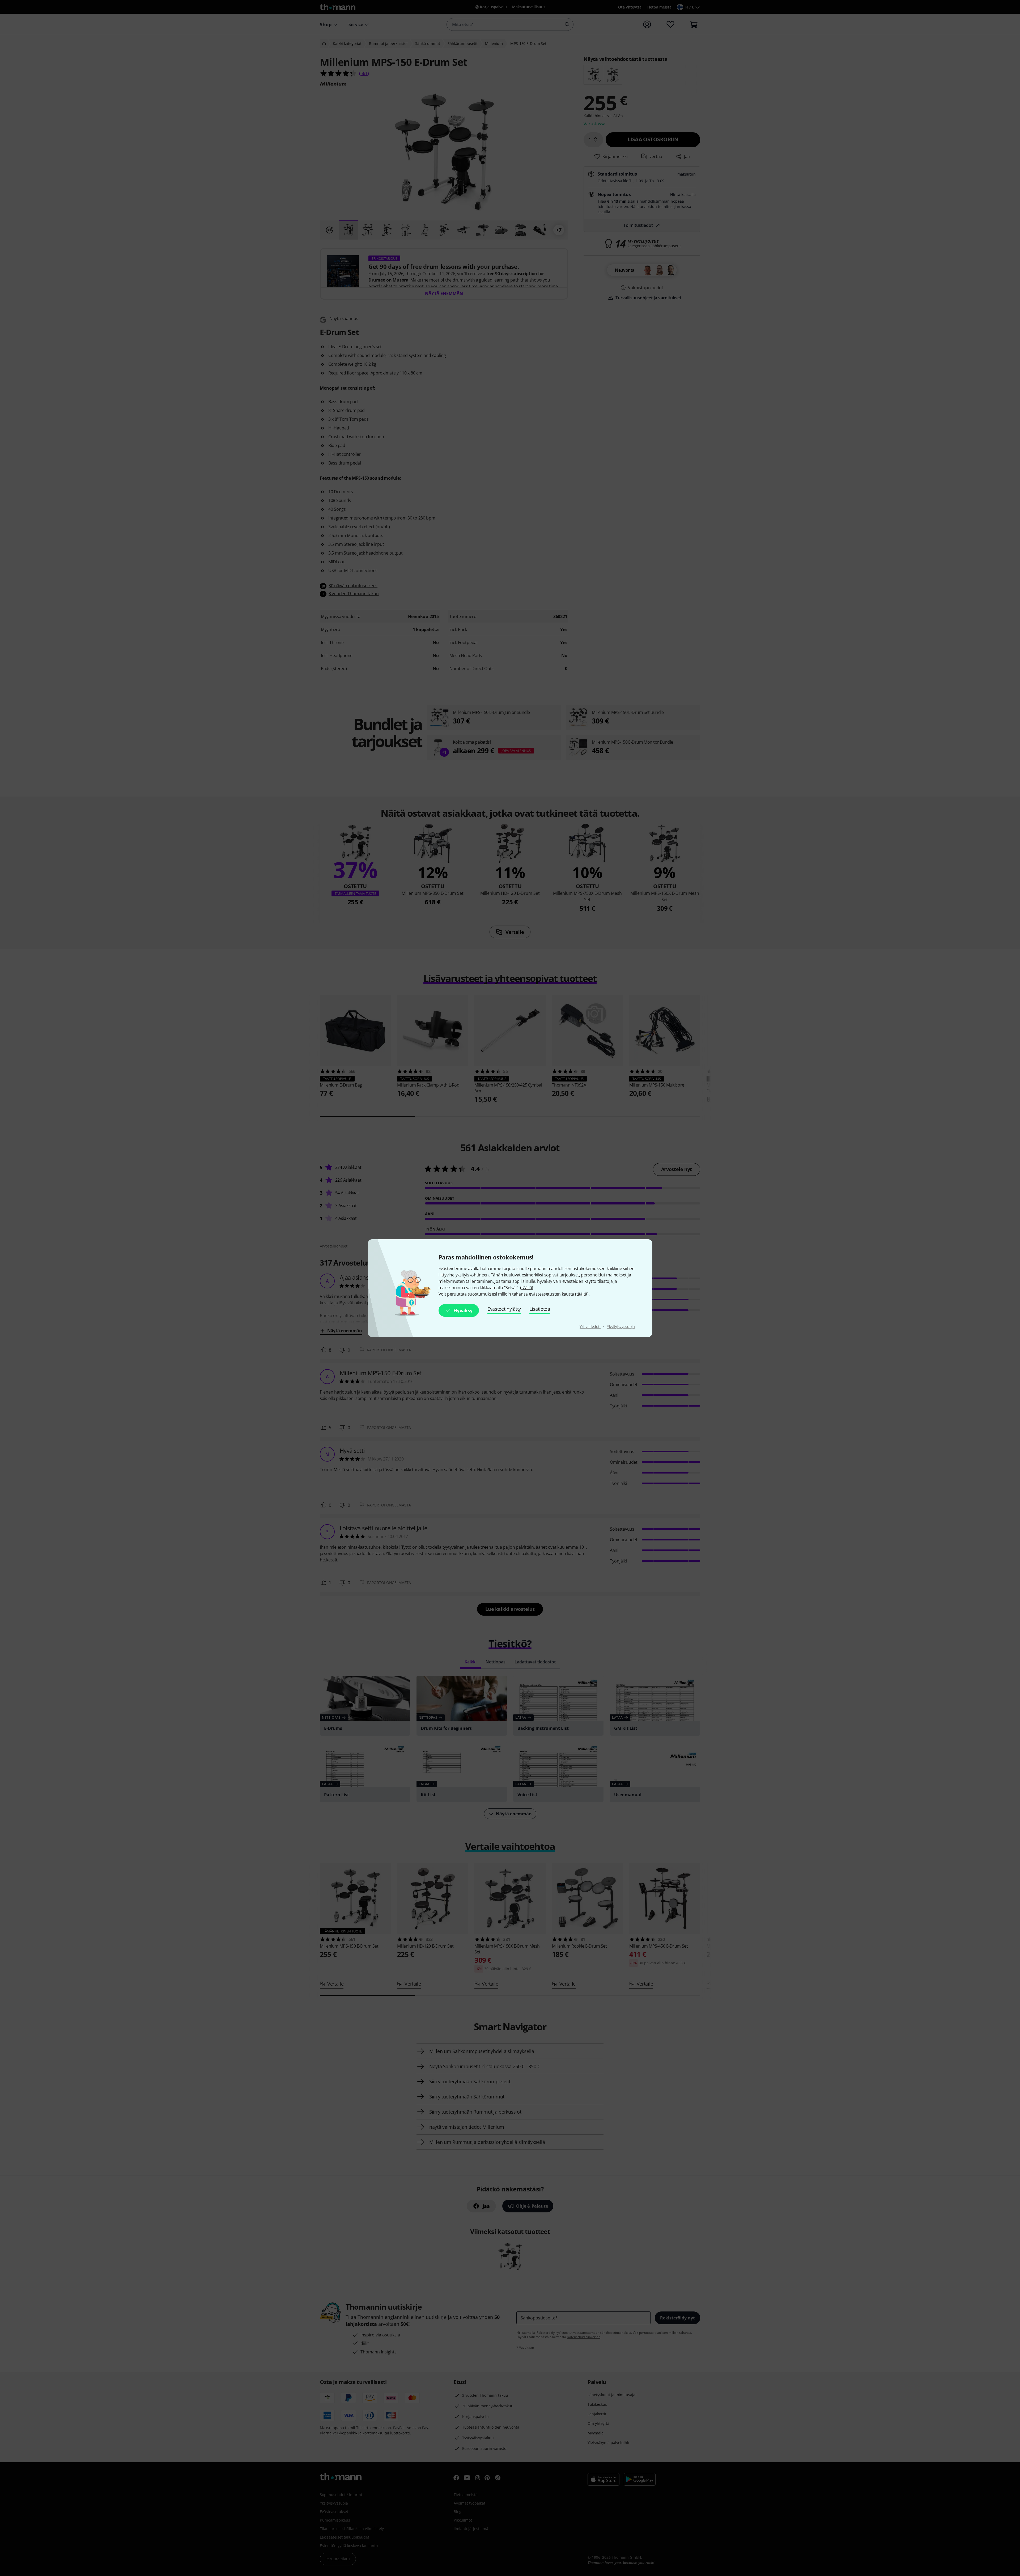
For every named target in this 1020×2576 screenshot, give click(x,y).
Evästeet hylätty (504, 1309)
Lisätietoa (540, 1309)
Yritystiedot (590, 1327)
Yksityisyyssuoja (621, 1327)
